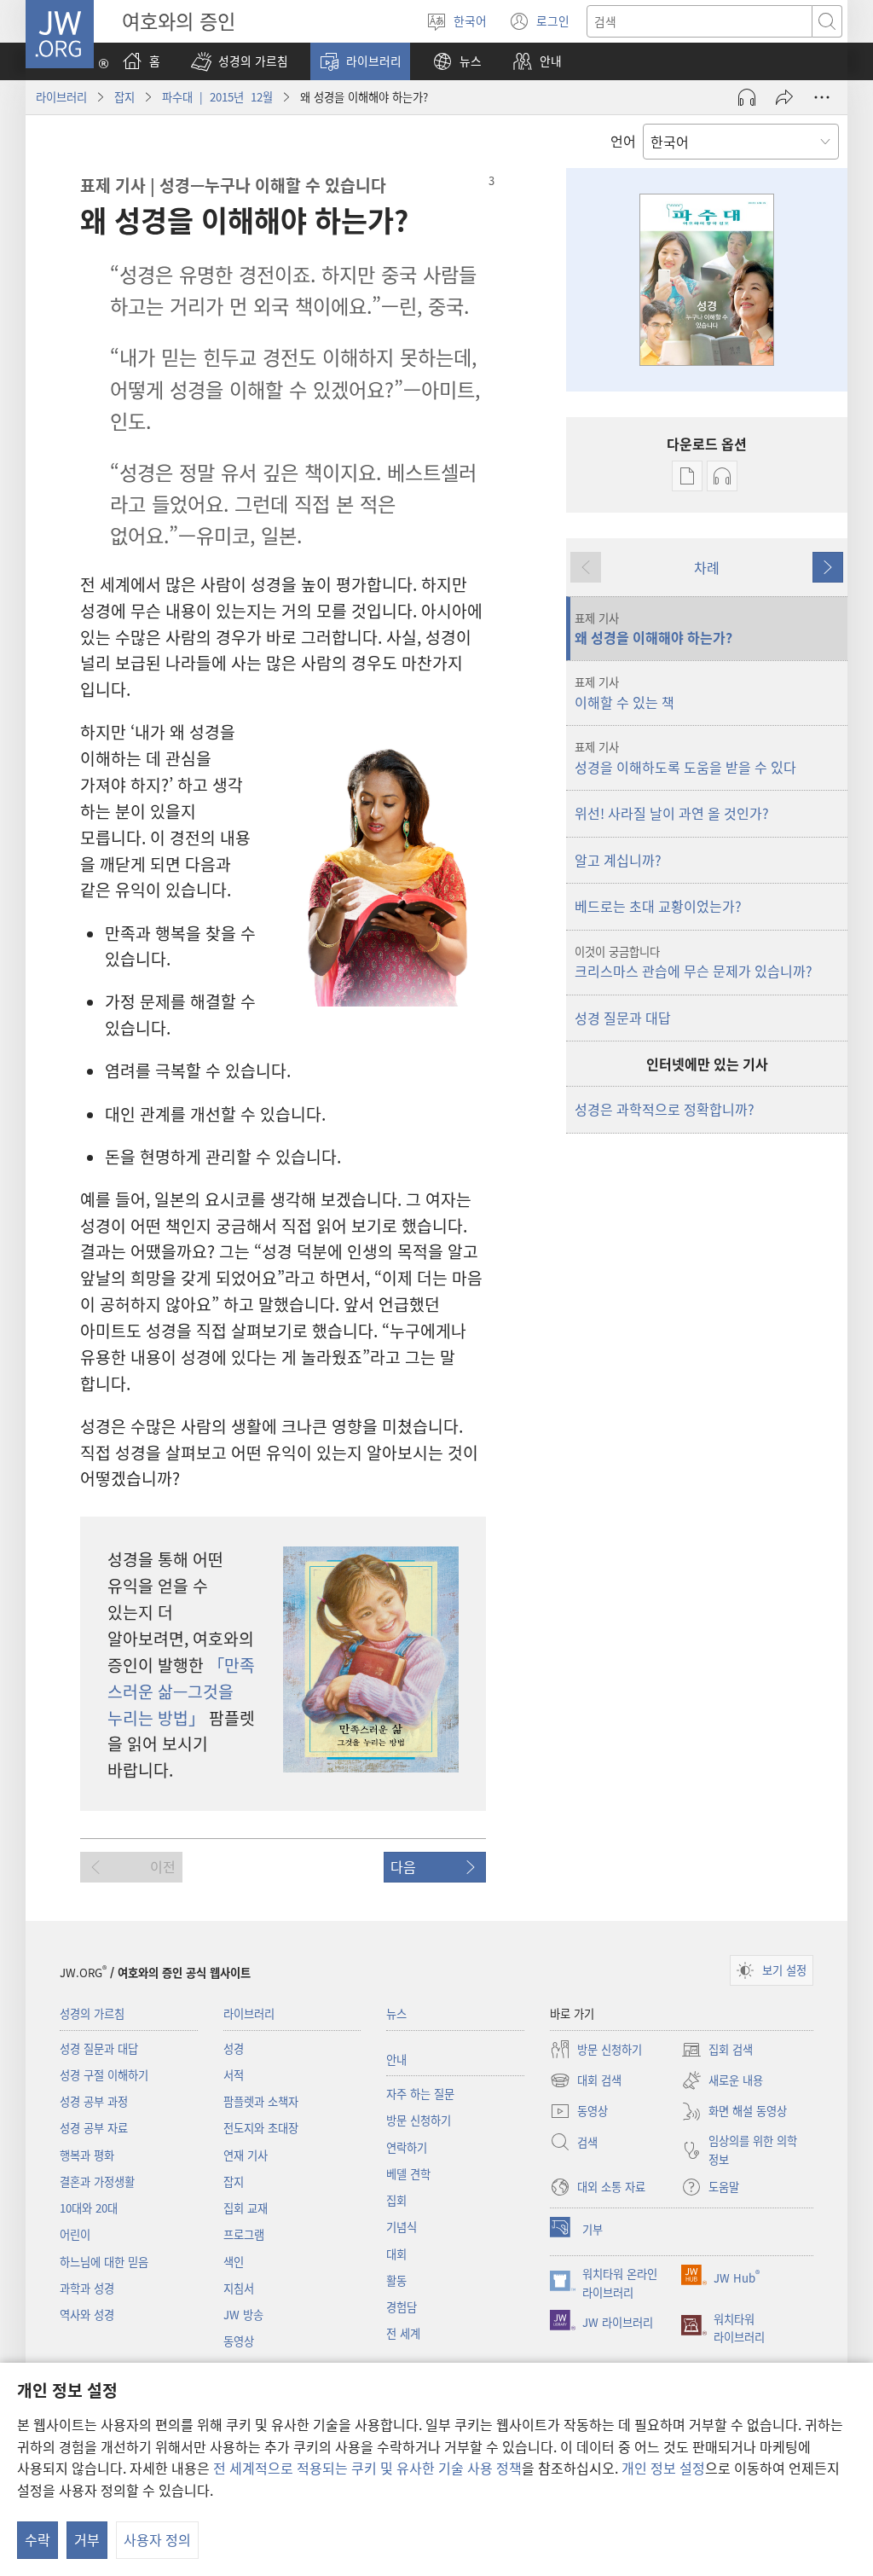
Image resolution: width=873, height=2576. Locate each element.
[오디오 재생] (747, 97)
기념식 (402, 2227)
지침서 (239, 2288)
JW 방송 (243, 2315)
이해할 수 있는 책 (624, 693)
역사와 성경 (87, 2315)
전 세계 (403, 2333)
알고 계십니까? (618, 860)
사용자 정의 (157, 2539)
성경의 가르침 (92, 2013)
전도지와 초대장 (261, 2128)
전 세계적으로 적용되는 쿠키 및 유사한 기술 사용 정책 (367, 2468)
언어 (623, 141)
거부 (87, 2539)
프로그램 (244, 2234)
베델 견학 (408, 2174)
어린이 (75, 2234)
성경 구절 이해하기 (104, 2075)
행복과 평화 (87, 2155)
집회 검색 (717, 2051)
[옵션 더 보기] (822, 97)
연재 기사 (246, 2155)
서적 (234, 2075)
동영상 (239, 2341)
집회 (396, 2200)
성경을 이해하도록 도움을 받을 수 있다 (685, 757)
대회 (396, 2254)
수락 (38, 2539)
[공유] (784, 97)
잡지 (124, 97)
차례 (707, 567)
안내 (396, 2060)
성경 (234, 2048)
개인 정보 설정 (663, 2468)
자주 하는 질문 (420, 2094)
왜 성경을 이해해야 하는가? (653, 629)
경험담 (402, 2307)
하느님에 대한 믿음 (104, 2262)
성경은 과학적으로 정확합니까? (665, 1109)
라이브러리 (61, 97)
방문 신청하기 (419, 2120)
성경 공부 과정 (94, 2101)
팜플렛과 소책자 (261, 2101)
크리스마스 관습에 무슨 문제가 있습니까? (694, 962)
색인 (234, 2262)
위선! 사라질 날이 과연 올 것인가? (672, 813)
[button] (240, 61)
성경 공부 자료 (94, 2128)
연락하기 (407, 2147)
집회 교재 (246, 2208)
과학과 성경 (87, 2288)
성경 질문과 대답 (623, 1018)
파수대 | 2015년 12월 (217, 97)
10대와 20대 (89, 2208)
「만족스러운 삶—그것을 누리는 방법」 (181, 1691)
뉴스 (396, 2013)
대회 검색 (586, 2081)
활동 (396, 2280)
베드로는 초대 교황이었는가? (658, 906)
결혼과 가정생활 (97, 2181)
